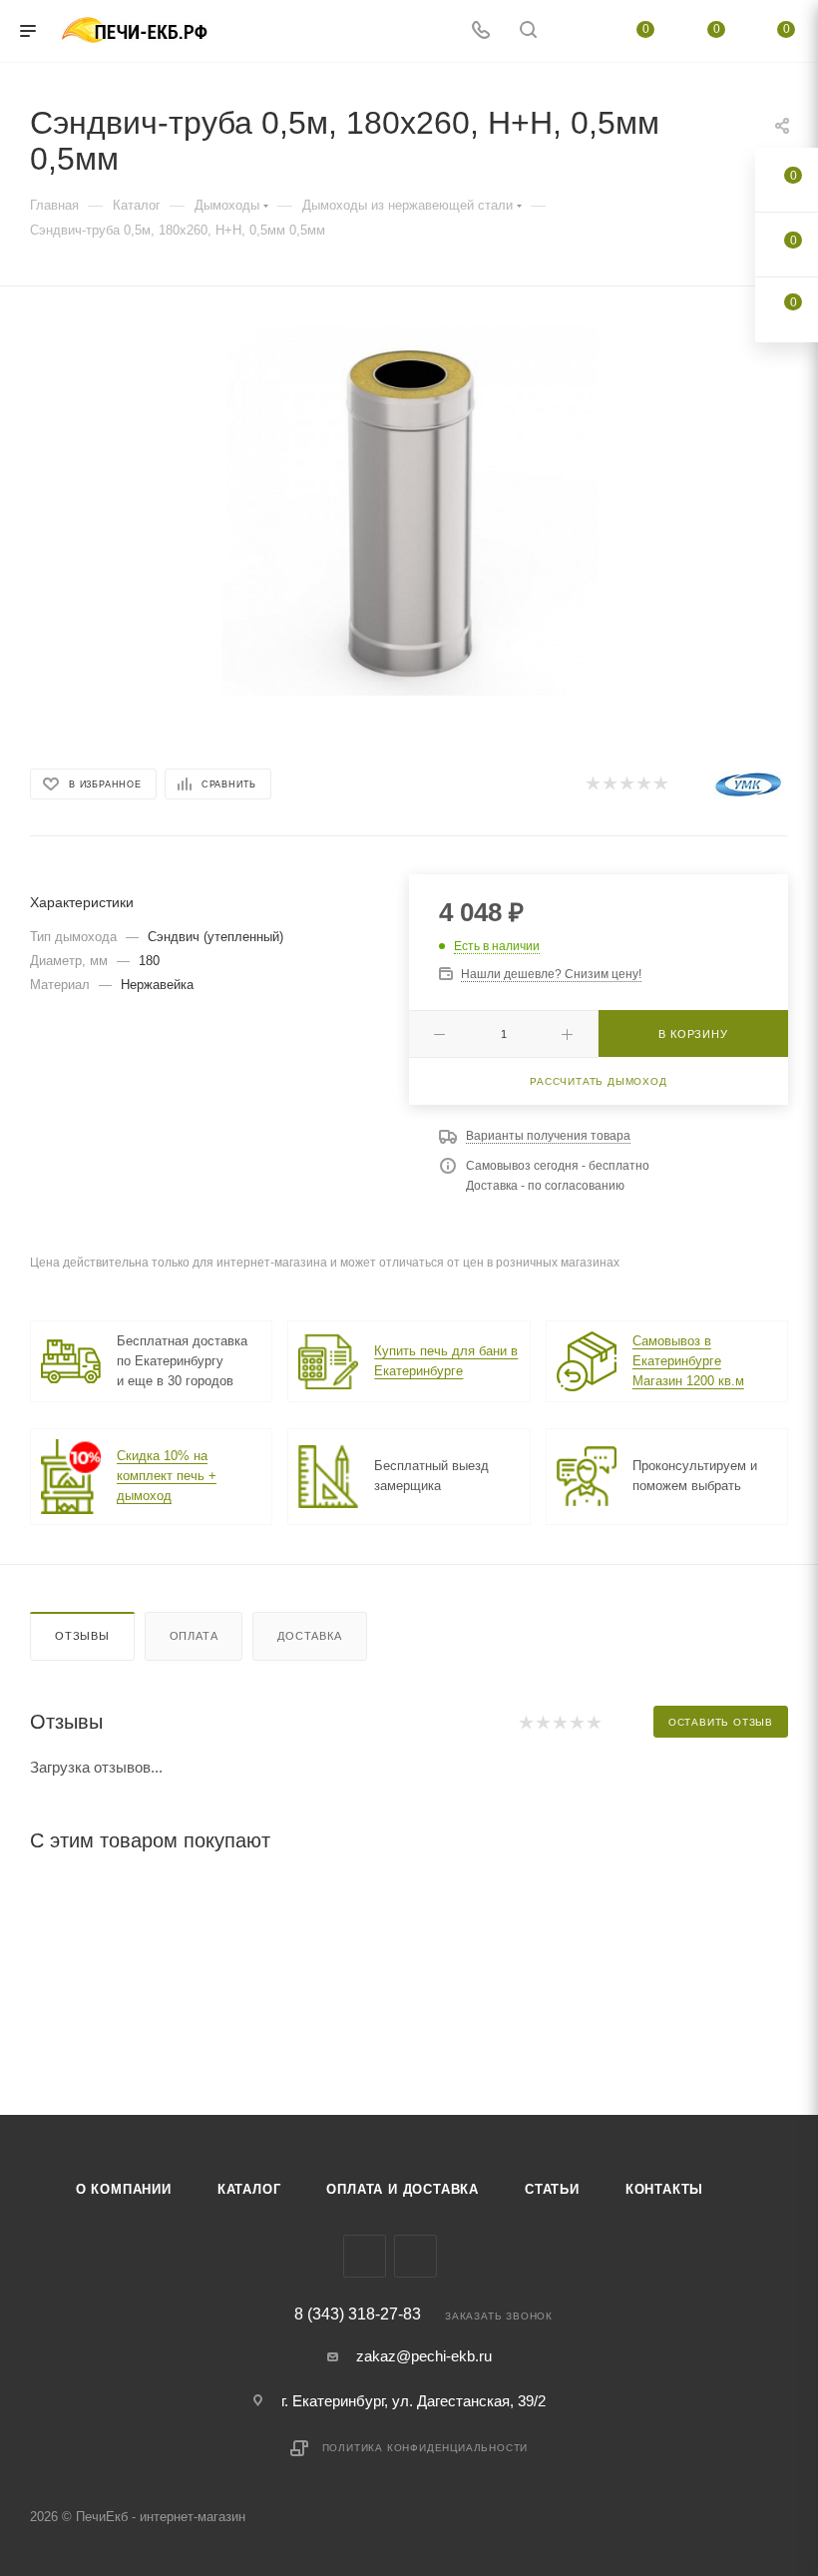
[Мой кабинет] (576, 31)
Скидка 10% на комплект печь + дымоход (167, 1476)
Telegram (365, 2256)
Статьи (552, 2189)
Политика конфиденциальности (425, 2448)
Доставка (309, 1636)
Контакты (664, 2189)
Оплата (194, 1636)
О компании (124, 2189)
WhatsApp (415, 2256)
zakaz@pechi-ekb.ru (424, 2356)
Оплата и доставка (403, 2189)
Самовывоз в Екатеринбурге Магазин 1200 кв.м (688, 1361)
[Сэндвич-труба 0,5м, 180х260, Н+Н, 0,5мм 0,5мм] (409, 508)
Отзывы (82, 1636)
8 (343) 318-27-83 (358, 2315)
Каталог (249, 2189)
